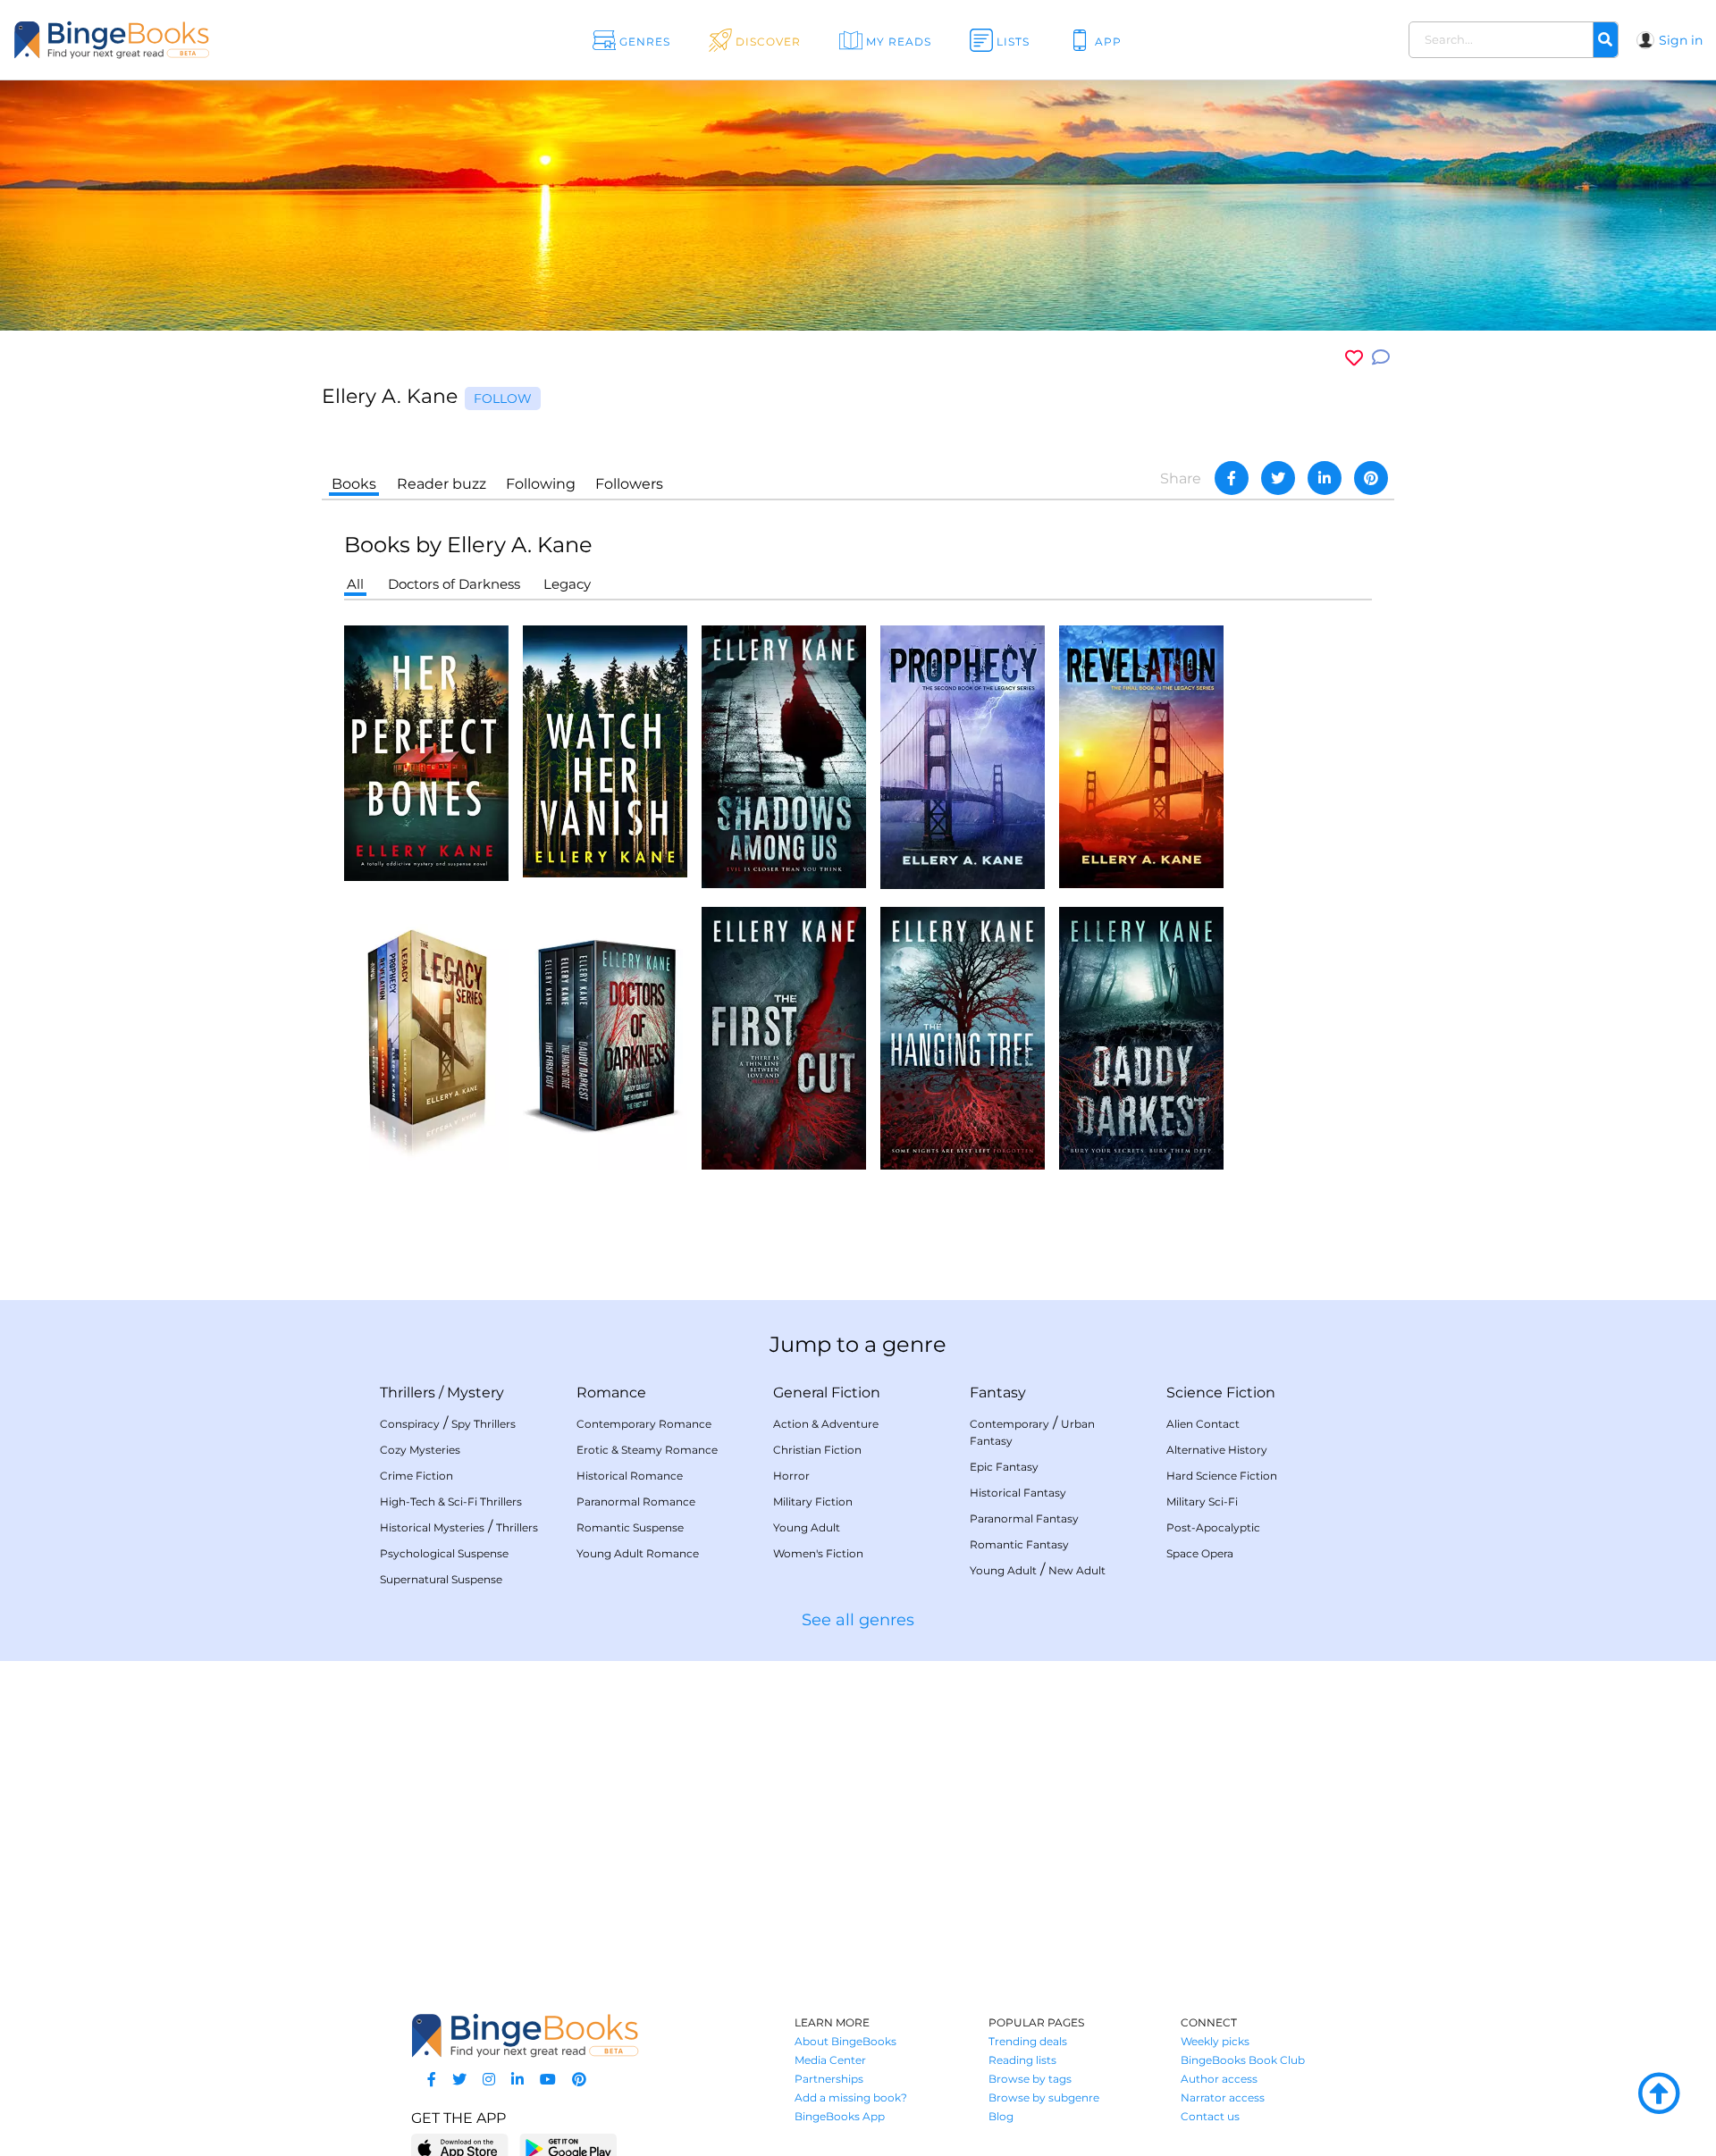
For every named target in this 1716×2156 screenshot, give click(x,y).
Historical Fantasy (1018, 1493)
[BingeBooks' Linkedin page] (517, 2080)
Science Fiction (1221, 1393)
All (355, 584)
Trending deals (1028, 2041)
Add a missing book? (851, 2097)
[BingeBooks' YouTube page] (548, 2080)
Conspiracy (410, 1424)
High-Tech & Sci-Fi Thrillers (451, 1502)
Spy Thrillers (484, 1424)
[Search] (1605, 40)
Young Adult (807, 1527)
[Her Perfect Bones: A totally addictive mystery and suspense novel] (426, 752)
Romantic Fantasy (1019, 1544)
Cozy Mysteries (420, 1450)
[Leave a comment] (1381, 358)
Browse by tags (1030, 2079)
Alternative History (1217, 1450)
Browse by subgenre (1044, 2097)
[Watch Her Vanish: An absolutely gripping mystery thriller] (605, 750)
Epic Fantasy (1004, 1467)
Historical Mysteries (432, 1527)
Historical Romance (630, 1476)
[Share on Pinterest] (1371, 478)
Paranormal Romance (636, 1502)
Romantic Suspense (630, 1527)
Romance (611, 1393)
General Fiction (827, 1393)
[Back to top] (1659, 2094)
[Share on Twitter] (1278, 478)
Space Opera (1200, 1553)
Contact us (1210, 2116)
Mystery (475, 1393)
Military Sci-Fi (1202, 1502)
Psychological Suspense (444, 1553)
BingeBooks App (840, 2116)
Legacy (567, 584)
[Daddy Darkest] (1141, 1037)
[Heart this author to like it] (1354, 358)
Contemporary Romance (644, 1424)
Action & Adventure (826, 1424)
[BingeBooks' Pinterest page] (579, 2080)
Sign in (1681, 40)
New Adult (1077, 1570)
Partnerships (829, 2079)
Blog (1001, 2116)
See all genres (858, 1620)
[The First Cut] (784, 1037)
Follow (503, 398)
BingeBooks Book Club (1243, 2060)
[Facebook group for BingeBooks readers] (432, 2080)
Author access (1219, 2079)
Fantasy (998, 1393)
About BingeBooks (845, 2041)
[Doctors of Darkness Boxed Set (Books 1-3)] (605, 1037)
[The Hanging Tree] (963, 1037)
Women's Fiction (818, 1553)
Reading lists (1022, 2060)
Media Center (830, 2060)
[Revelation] (1141, 755)
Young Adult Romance (638, 1553)
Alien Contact (1203, 1424)
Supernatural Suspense (441, 1579)
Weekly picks (1215, 2041)
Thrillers (408, 1393)
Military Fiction (813, 1502)
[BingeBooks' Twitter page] (459, 2080)
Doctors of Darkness (454, 584)
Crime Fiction (416, 1476)
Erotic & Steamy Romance (647, 1450)
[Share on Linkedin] (1325, 478)
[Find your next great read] (171, 40)
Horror (791, 1476)
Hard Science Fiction (1222, 1476)
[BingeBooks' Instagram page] (489, 2080)
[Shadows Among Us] (784, 755)
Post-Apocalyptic (1213, 1527)
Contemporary (1009, 1424)
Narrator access (1223, 2097)
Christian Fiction (817, 1450)
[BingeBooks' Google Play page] (568, 2148)
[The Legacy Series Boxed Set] (426, 1037)
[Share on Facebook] (1232, 478)
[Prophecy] (963, 756)
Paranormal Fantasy (1024, 1518)
